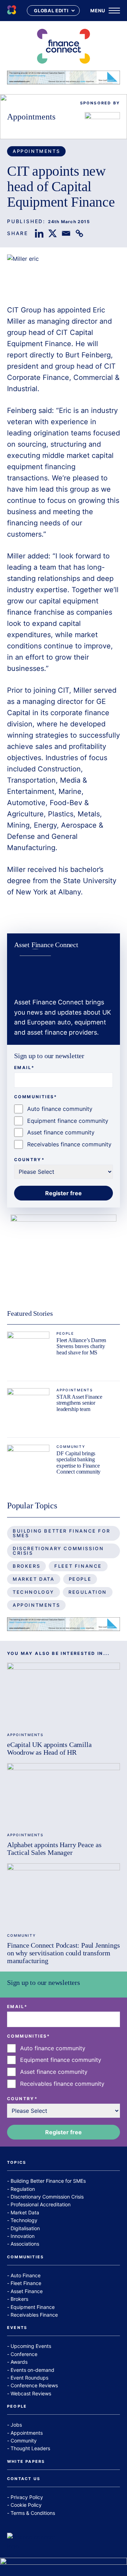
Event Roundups (29, 2378)
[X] (53, 233)
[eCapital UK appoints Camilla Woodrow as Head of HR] (64, 1694)
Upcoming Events (31, 2346)
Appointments (31, 117)
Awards (19, 2362)
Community (71, 1446)
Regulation (88, 1592)
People (65, 1333)
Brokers (26, 1566)
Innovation (23, 2236)
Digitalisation (25, 2228)
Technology (34, 1592)
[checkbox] (64, 1127)
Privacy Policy (27, 2497)
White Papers (26, 2462)
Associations (25, 2244)
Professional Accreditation (41, 2204)
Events (17, 2328)
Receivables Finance (34, 2315)
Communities (25, 2257)
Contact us (24, 2479)
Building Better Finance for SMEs (61, 1533)
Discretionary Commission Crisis (58, 1551)
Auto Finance (26, 2275)
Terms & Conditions (33, 2513)
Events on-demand (32, 2370)
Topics (17, 2163)
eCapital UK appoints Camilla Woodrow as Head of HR (49, 1748)
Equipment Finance (33, 2307)
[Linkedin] (39, 233)
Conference (24, 2354)
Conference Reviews (34, 2385)
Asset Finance (27, 2291)
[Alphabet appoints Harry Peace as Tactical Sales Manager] (64, 1795)
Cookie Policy (26, 2505)
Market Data (34, 1579)
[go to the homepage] (12, 11)
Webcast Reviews (31, 2393)
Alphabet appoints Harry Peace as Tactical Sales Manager (54, 1849)
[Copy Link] (79, 233)
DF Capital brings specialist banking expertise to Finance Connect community (78, 1463)
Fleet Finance (78, 1566)
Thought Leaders (30, 2448)
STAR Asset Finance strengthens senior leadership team (79, 1403)
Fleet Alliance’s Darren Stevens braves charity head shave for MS (81, 1346)
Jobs (16, 2425)
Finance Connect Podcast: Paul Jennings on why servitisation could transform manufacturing (63, 1953)
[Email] (66, 233)
